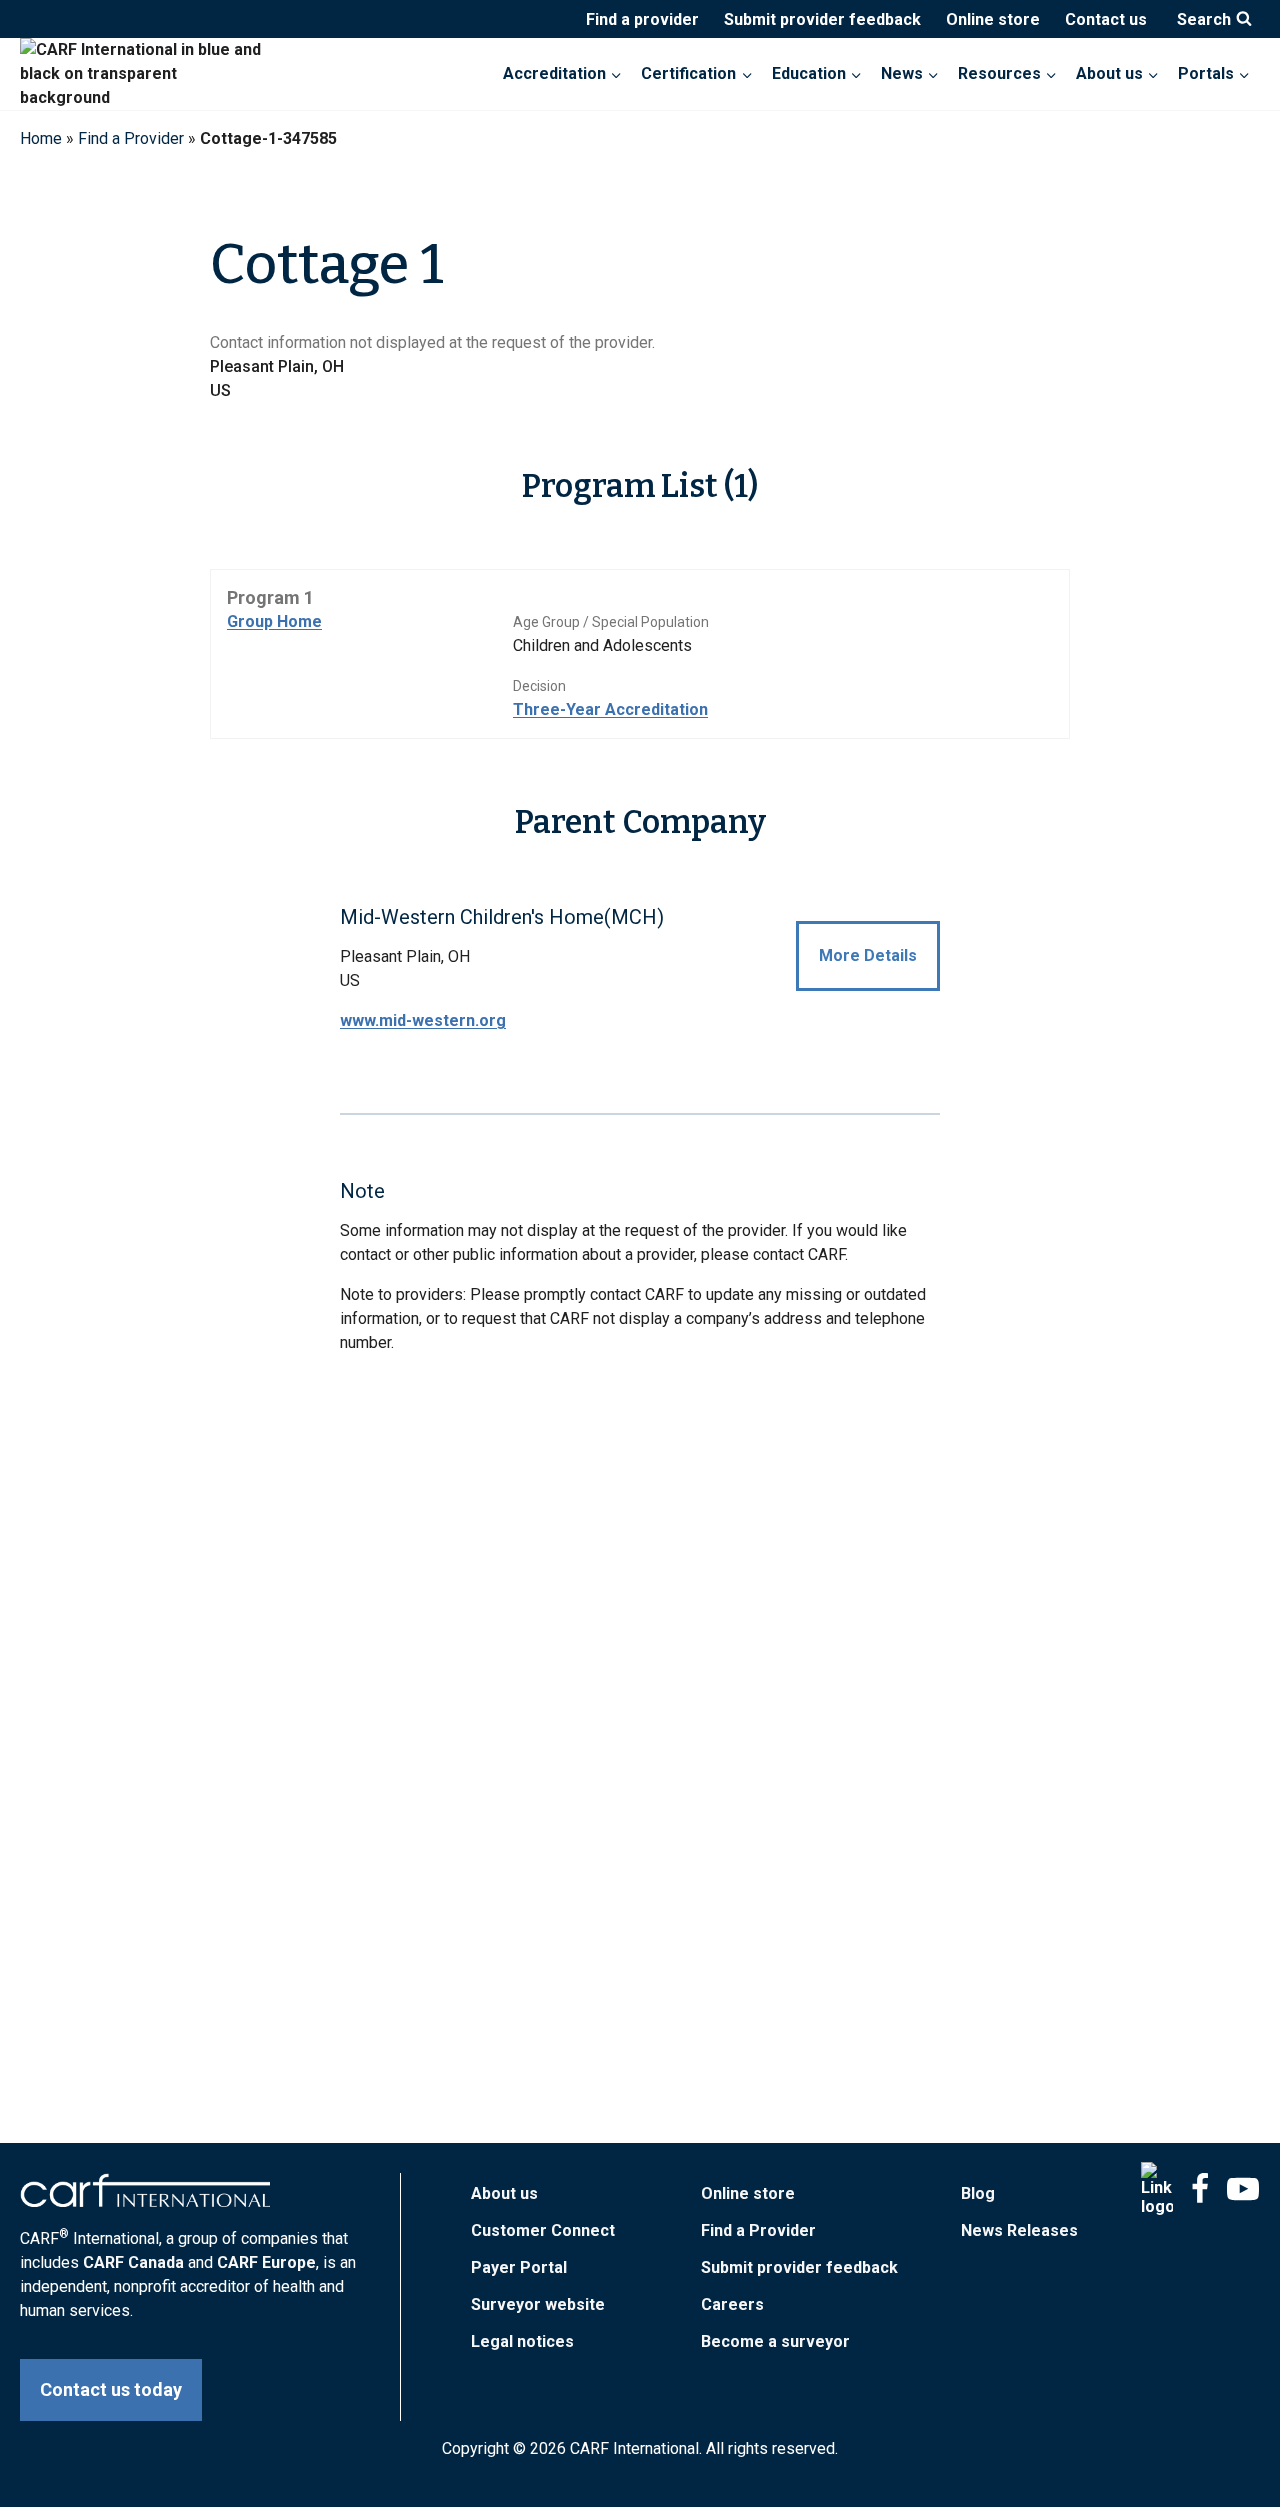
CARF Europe (266, 2262)
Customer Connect (543, 2230)
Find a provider (642, 19)
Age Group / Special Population (611, 622)
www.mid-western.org (423, 1020)
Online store (993, 19)
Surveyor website (538, 2304)
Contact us (1106, 19)
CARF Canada (133, 2262)
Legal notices (522, 2341)
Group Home (274, 621)
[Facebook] (1200, 2189)
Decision (539, 686)
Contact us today (111, 2389)
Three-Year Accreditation (610, 709)
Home (41, 138)
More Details (868, 955)
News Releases (1019, 2230)
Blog (978, 2193)
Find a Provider (131, 138)
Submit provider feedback (822, 19)
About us (504, 2193)
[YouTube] (1243, 2189)
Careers (732, 2304)
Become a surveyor (775, 2341)
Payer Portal (519, 2267)
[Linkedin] (1157, 2189)
